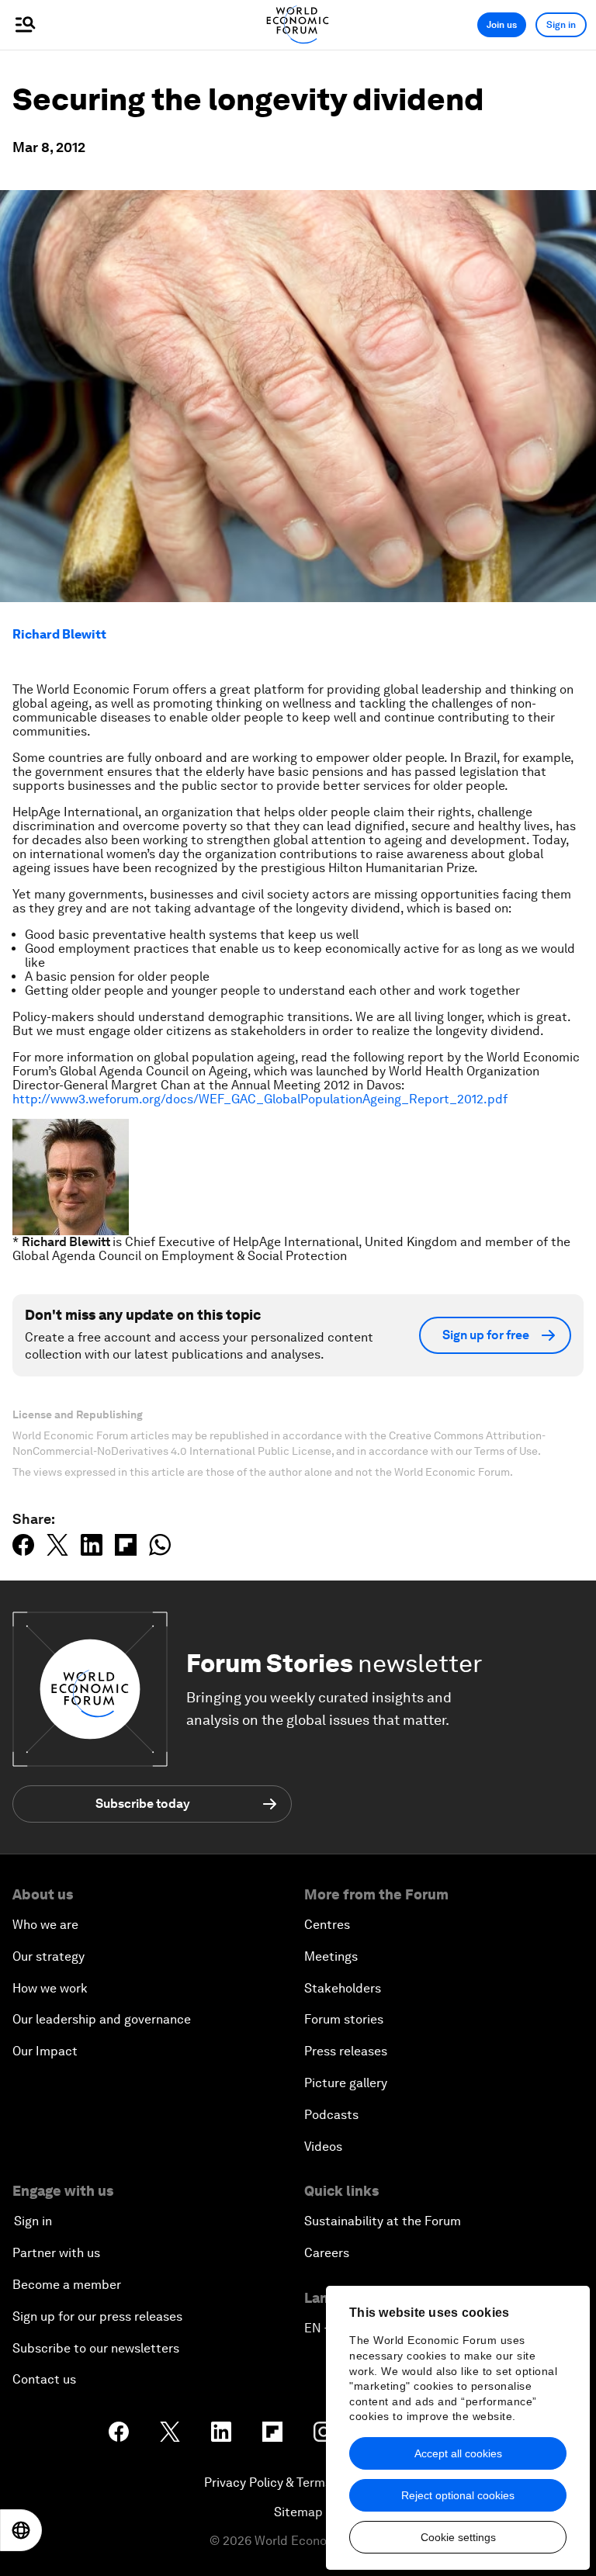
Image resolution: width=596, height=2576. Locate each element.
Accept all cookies (458, 2453)
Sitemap (298, 2512)
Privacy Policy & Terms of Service (298, 2483)
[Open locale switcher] (21, 2530)
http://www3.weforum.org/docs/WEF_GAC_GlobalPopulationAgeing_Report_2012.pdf (260, 1099)
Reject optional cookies (458, 2495)
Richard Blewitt (59, 634)
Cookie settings (458, 2537)
